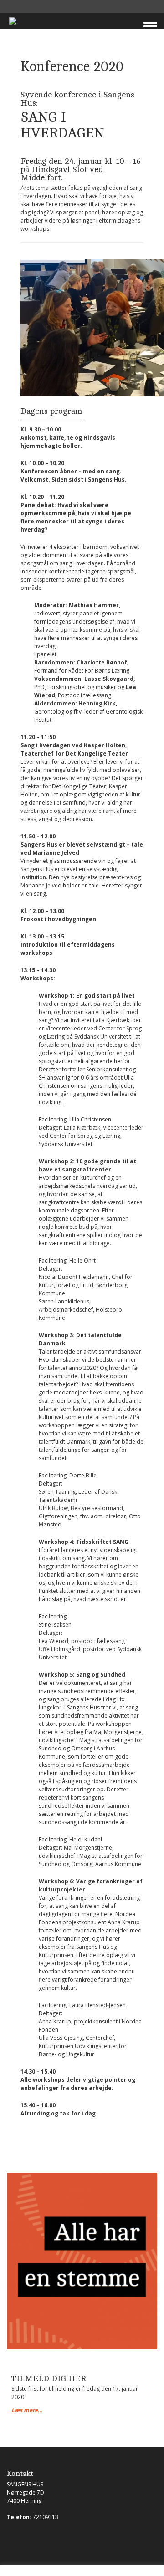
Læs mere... (27, 2410)
